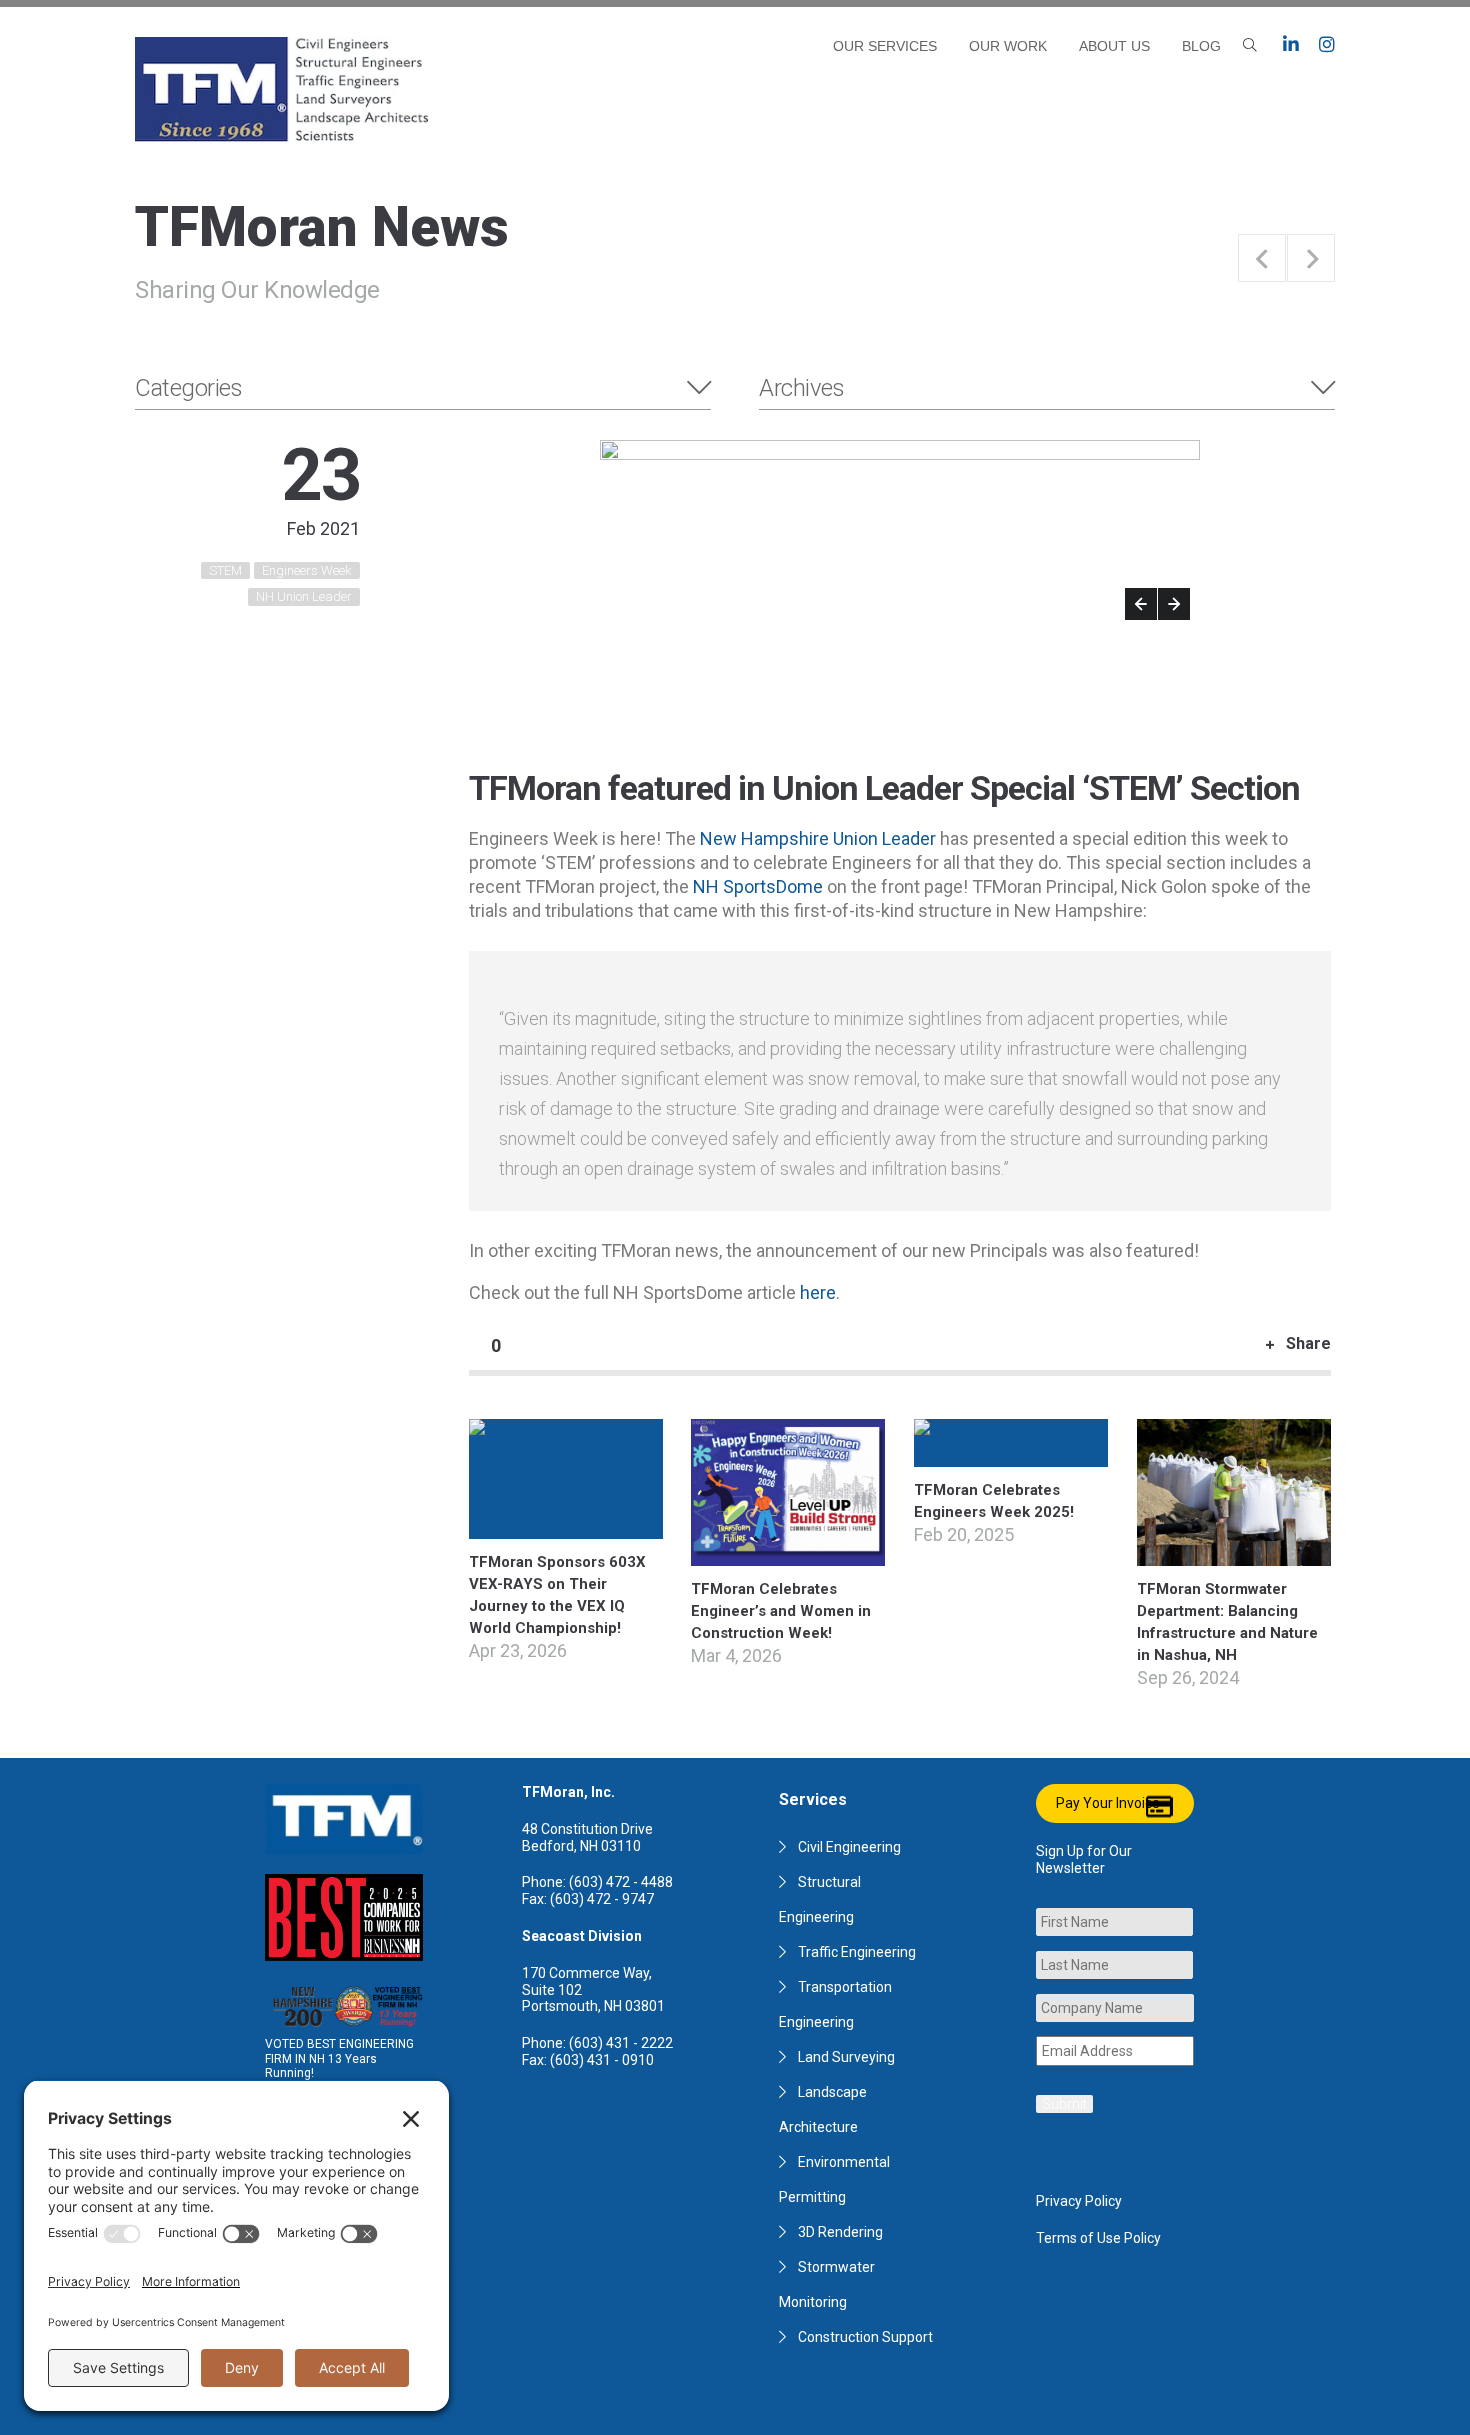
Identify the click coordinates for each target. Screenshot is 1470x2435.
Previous (1141, 604)
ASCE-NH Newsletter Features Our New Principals (1262, 258)
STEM (225, 570)
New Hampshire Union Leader (818, 838)
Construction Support (865, 2337)
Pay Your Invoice (1108, 1803)
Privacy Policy (1079, 2201)
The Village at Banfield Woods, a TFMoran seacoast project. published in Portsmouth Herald (1311, 258)
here (818, 1292)
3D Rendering (840, 2232)
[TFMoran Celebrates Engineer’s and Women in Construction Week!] (788, 1553)
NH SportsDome (758, 886)
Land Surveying (846, 2057)
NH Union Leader (304, 596)
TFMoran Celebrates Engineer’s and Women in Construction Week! (781, 1611)
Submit (1064, 2104)
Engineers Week (307, 570)
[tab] (423, 388)
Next (1174, 604)
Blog (1201, 46)
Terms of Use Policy (1098, 2238)
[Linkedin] (1291, 45)
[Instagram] (1327, 45)
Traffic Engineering (857, 1952)
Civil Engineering (849, 1847)
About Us (1114, 46)
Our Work (1008, 46)
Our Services (885, 46)
